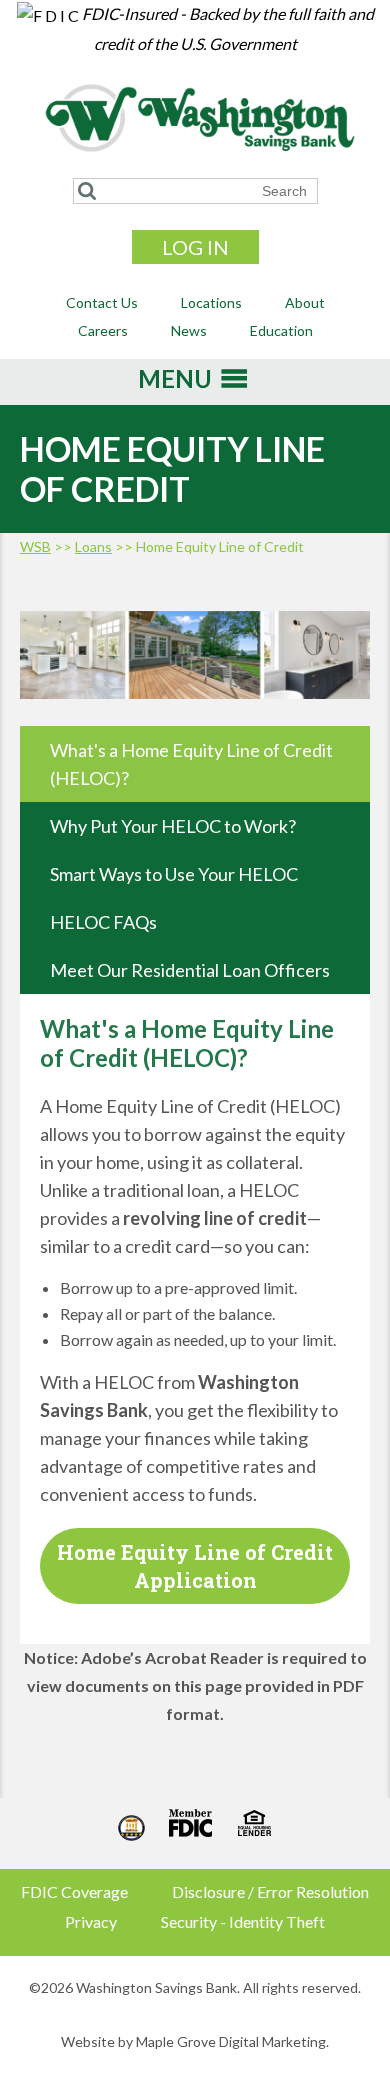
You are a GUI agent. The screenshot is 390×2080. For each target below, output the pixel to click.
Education (281, 330)
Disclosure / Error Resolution (270, 1891)
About (305, 302)
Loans (93, 546)
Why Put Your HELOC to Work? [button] (173, 826)
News (189, 330)
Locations (211, 302)
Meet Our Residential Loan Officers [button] (190, 970)
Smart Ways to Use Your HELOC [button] (174, 874)
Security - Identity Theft (243, 1921)
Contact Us (102, 302)
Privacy (91, 1921)
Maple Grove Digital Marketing (231, 2041)
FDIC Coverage (74, 1891)
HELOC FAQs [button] (103, 922)
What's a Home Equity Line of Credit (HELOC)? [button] (191, 764)
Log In (195, 247)
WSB (35, 546)
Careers (103, 330)
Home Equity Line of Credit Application (195, 1566)
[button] (175, 385)
